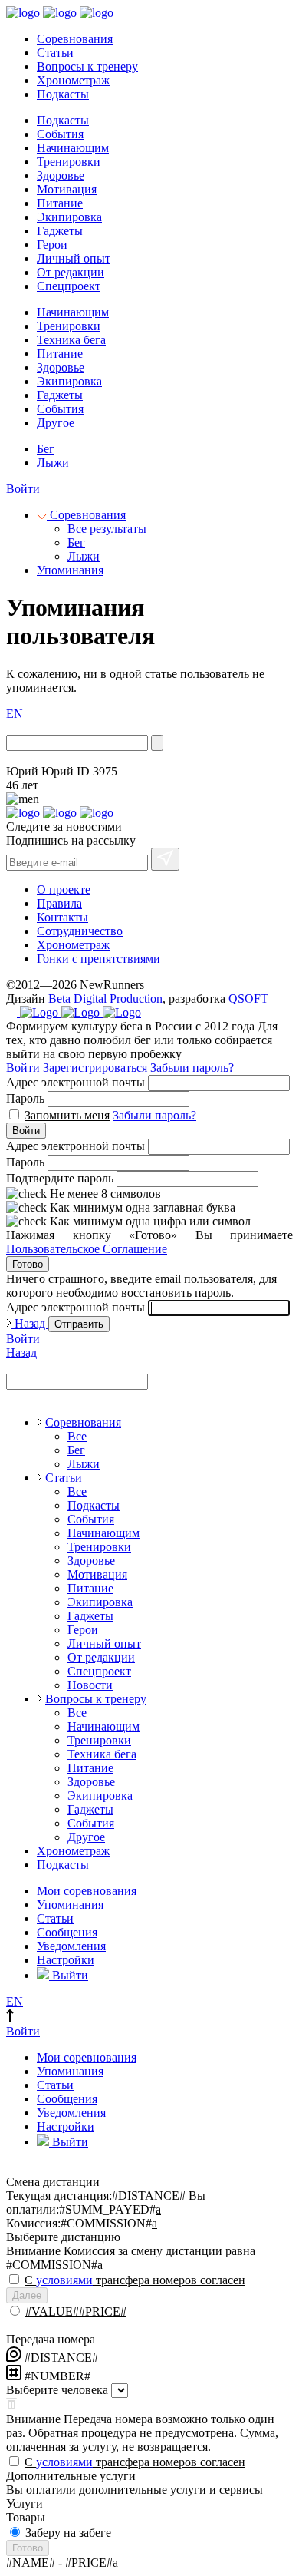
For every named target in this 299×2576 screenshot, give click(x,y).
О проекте (64, 890)
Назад (30, 1323)
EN (15, 714)
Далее (27, 2295)
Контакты (62, 917)
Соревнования (75, 39)
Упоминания (70, 570)
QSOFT (248, 999)
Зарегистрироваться (95, 1068)
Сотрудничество (80, 931)
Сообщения (67, 1932)
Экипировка (69, 217)
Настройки (66, 1960)
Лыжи (53, 463)
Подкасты (63, 94)
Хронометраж (73, 80)
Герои (52, 245)
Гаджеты (60, 231)
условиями (64, 2280)
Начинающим (73, 148)
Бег (46, 449)
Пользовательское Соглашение (87, 1249)
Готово (28, 1264)
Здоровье (61, 175)
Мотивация (67, 189)
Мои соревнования (87, 1891)
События (60, 134)
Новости (90, 1685)
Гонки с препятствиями (99, 959)
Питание (60, 203)
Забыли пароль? (192, 1068)
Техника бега (71, 340)
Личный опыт (74, 258)
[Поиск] (157, 743)
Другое (56, 423)
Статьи (55, 53)
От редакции (71, 272)
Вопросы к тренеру (87, 66)
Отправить (79, 1324)
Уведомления (71, 1946)
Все (77, 1436)
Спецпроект (69, 286)
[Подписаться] (165, 859)
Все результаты (107, 529)
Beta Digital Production (105, 999)
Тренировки (69, 162)
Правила (59, 903)
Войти (23, 489)
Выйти (69, 1975)
